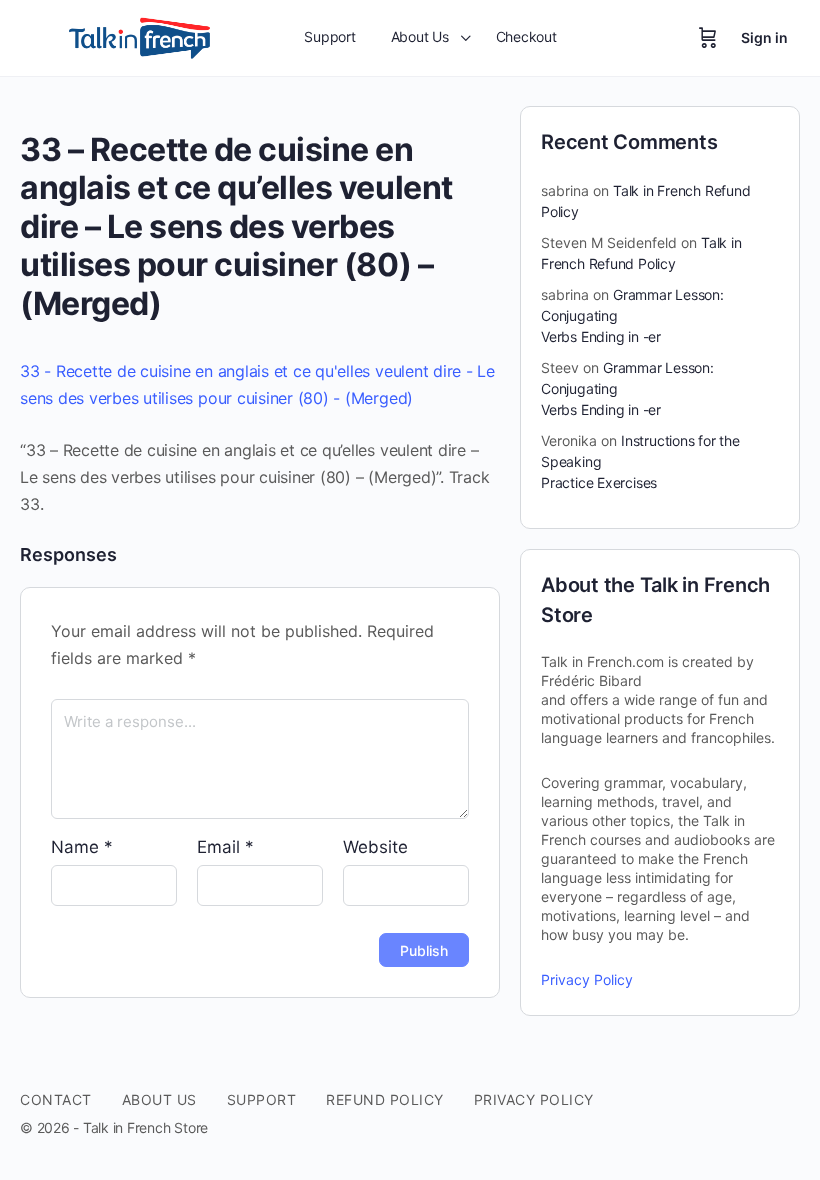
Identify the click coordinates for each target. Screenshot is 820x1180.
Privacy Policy (587, 979)
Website (375, 847)
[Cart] (708, 38)
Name (82, 847)
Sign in (764, 37)
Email (225, 847)
